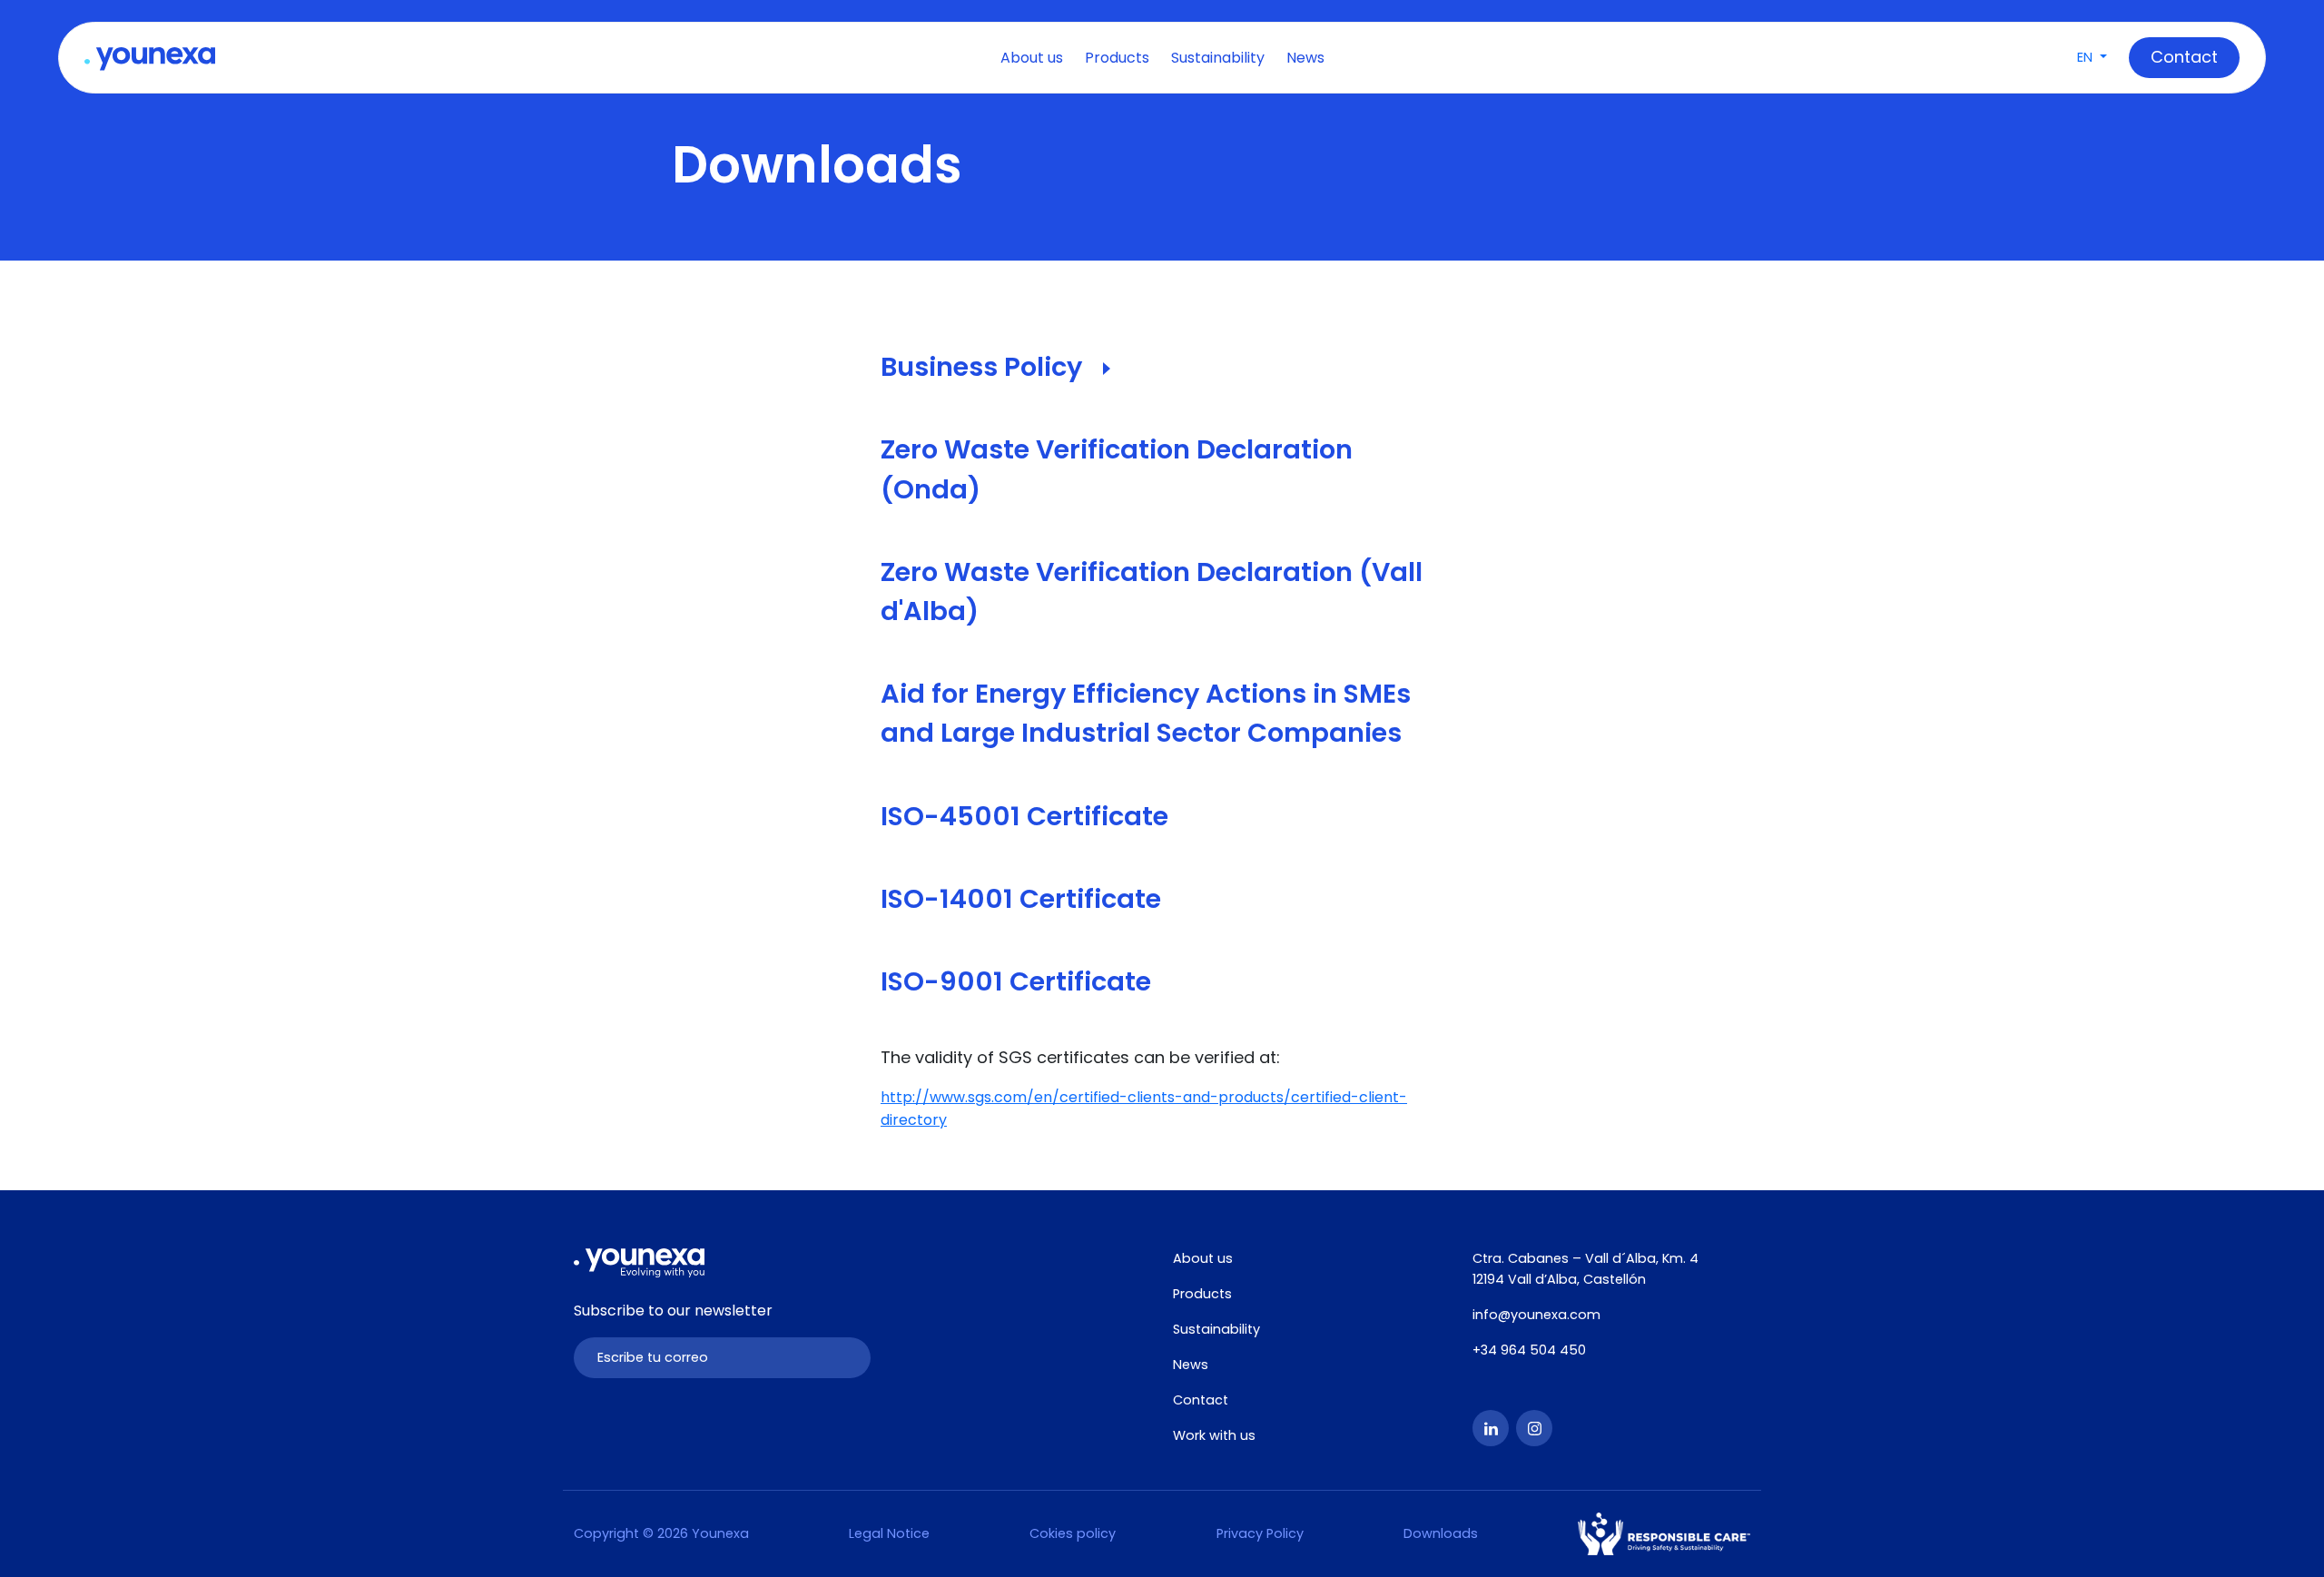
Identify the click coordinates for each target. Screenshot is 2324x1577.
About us (1032, 58)
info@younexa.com (1536, 1315)
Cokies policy (1073, 1533)
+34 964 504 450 (1529, 1350)
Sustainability (1218, 58)
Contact (1201, 1400)
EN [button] (2087, 57)
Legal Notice (889, 1533)
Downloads (1441, 1533)
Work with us (1214, 1435)
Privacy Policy (1260, 1533)
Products (1117, 58)
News (1305, 58)
